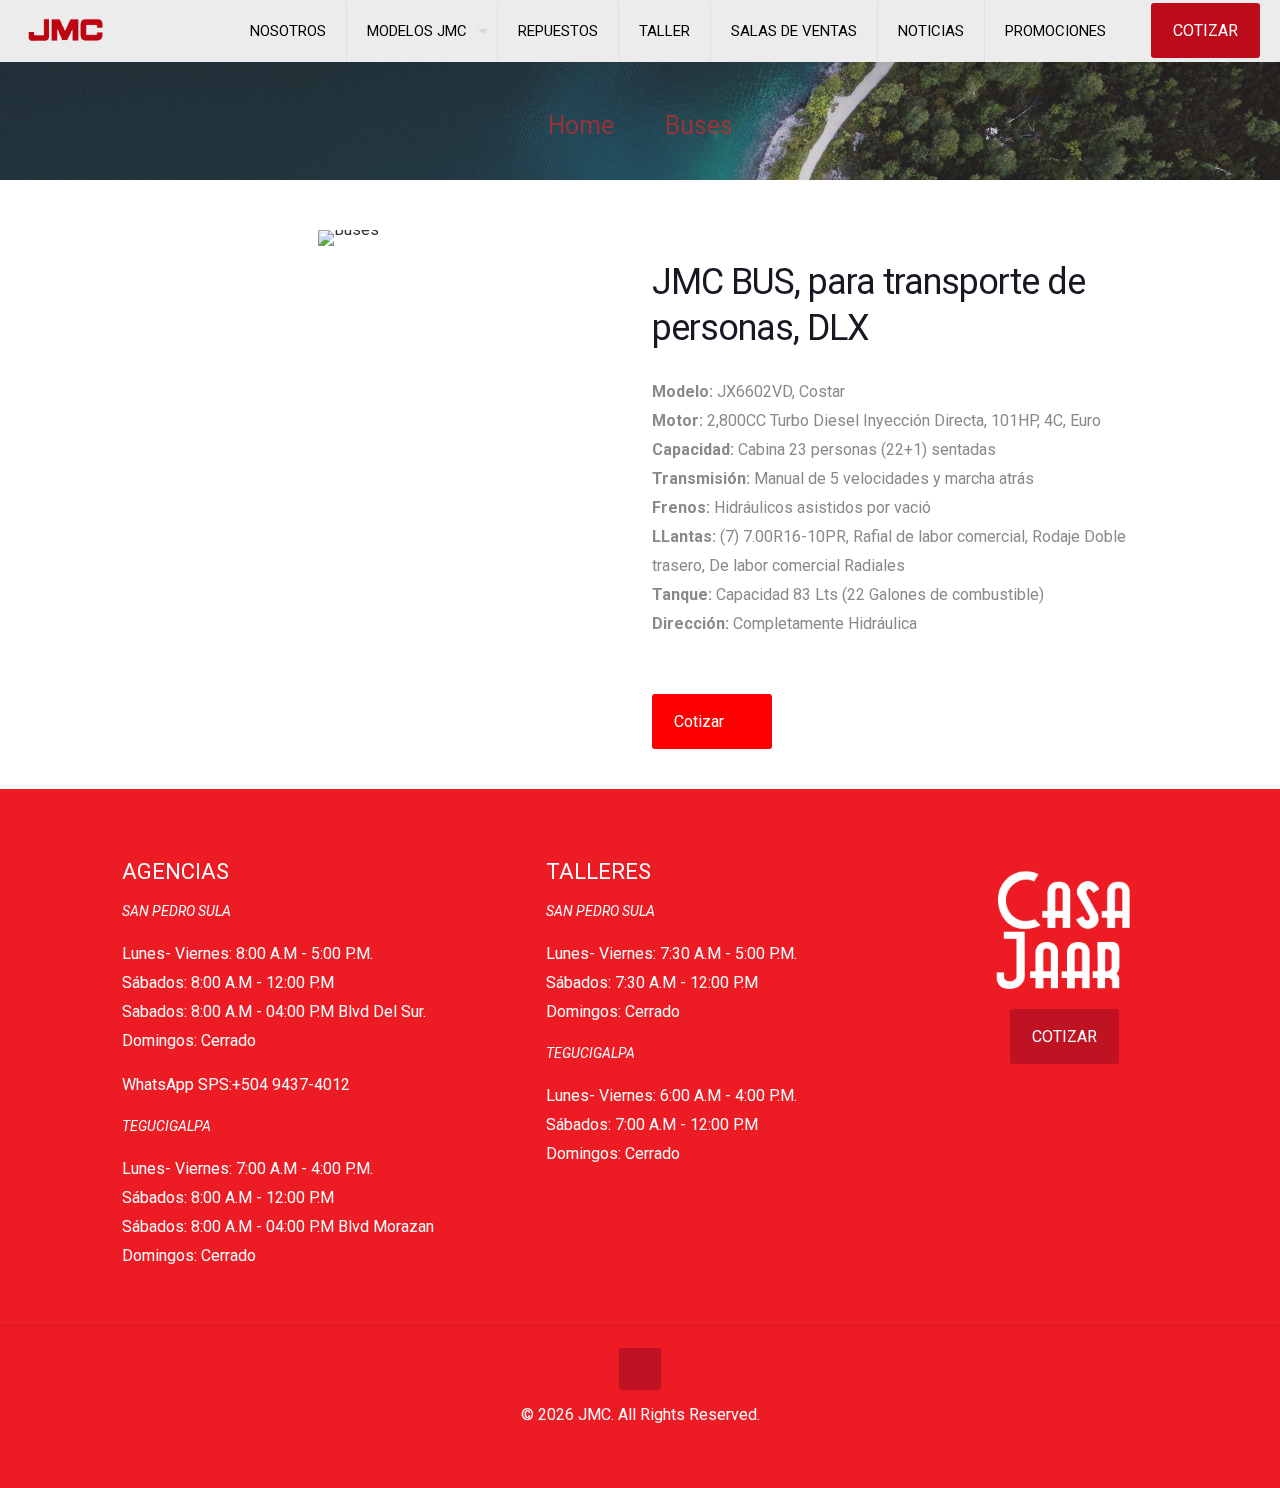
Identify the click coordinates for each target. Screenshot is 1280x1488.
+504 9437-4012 (291, 1084)
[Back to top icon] (640, 1369)
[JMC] (67, 30)
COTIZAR (1205, 30)
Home (581, 125)
